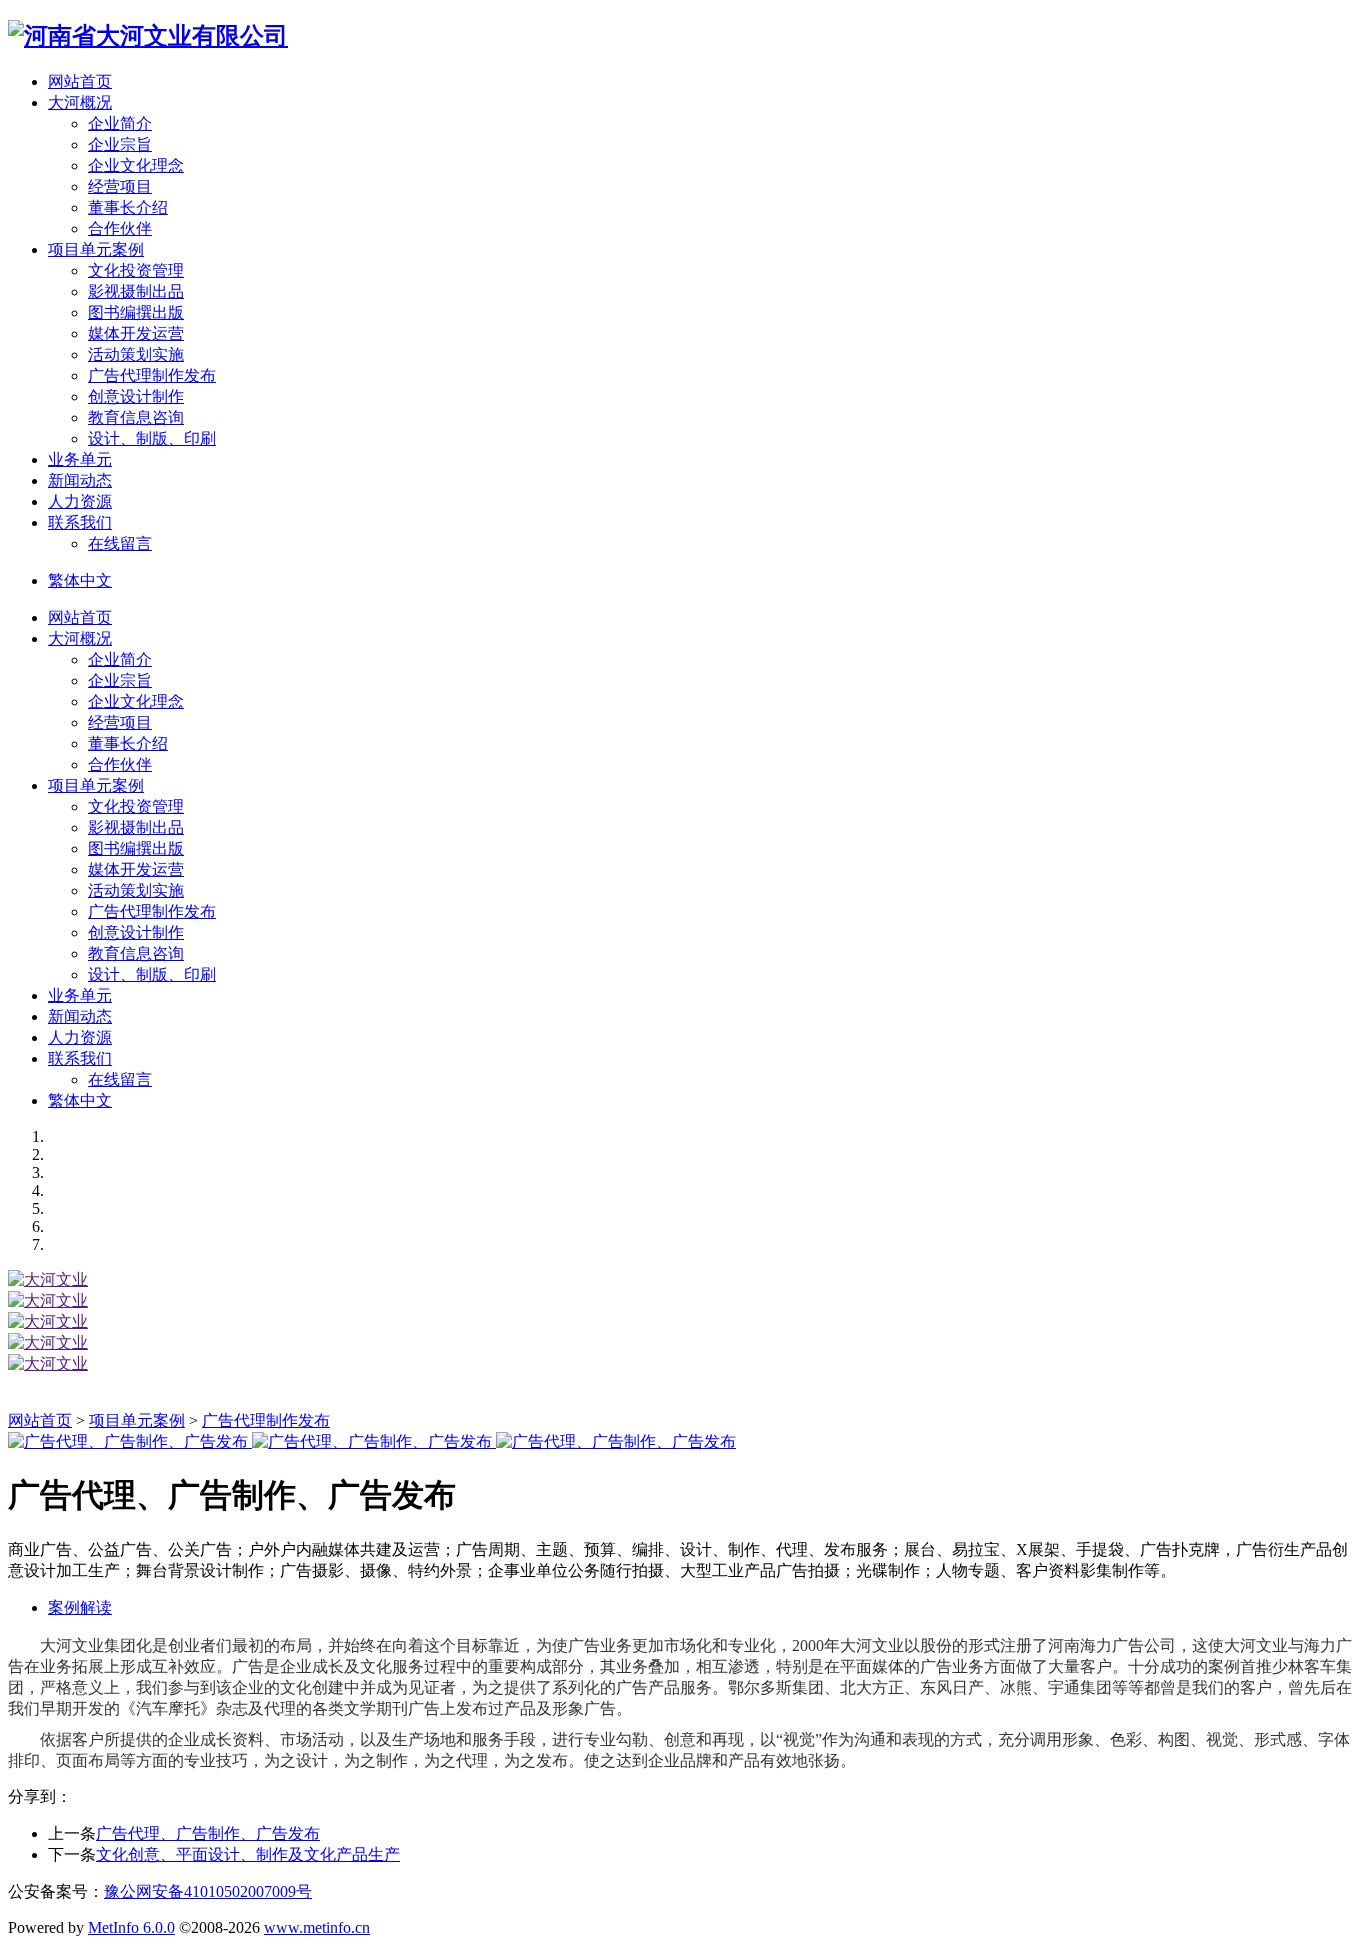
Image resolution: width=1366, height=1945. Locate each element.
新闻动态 (80, 1016)
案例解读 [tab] (80, 1607)
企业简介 (120, 123)
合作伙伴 (120, 228)
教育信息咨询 (136, 417)
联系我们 (80, 1058)
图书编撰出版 (136, 312)
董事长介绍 (128, 207)
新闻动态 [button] (80, 480)
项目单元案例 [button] (96, 249)
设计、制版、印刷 (152, 438)
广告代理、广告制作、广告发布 (208, 1833)
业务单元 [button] (80, 459)
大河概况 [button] (80, 102)
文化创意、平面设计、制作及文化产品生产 (248, 1854)
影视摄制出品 (136, 291)
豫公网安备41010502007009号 (208, 1891)
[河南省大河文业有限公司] (148, 36)
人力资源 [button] (80, 501)
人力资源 (80, 1037)
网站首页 (80, 81)
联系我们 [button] (80, 522)
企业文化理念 (136, 165)
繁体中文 (80, 580)
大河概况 (80, 638)
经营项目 (120, 186)
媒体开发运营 (136, 333)
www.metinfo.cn (317, 1927)
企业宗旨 (120, 144)
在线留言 (120, 543)
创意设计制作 (136, 396)
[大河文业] (48, 1279)
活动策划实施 (136, 354)
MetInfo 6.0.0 (131, 1927)
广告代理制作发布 (152, 375)
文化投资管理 (136, 270)
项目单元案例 (96, 785)
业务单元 (80, 995)
